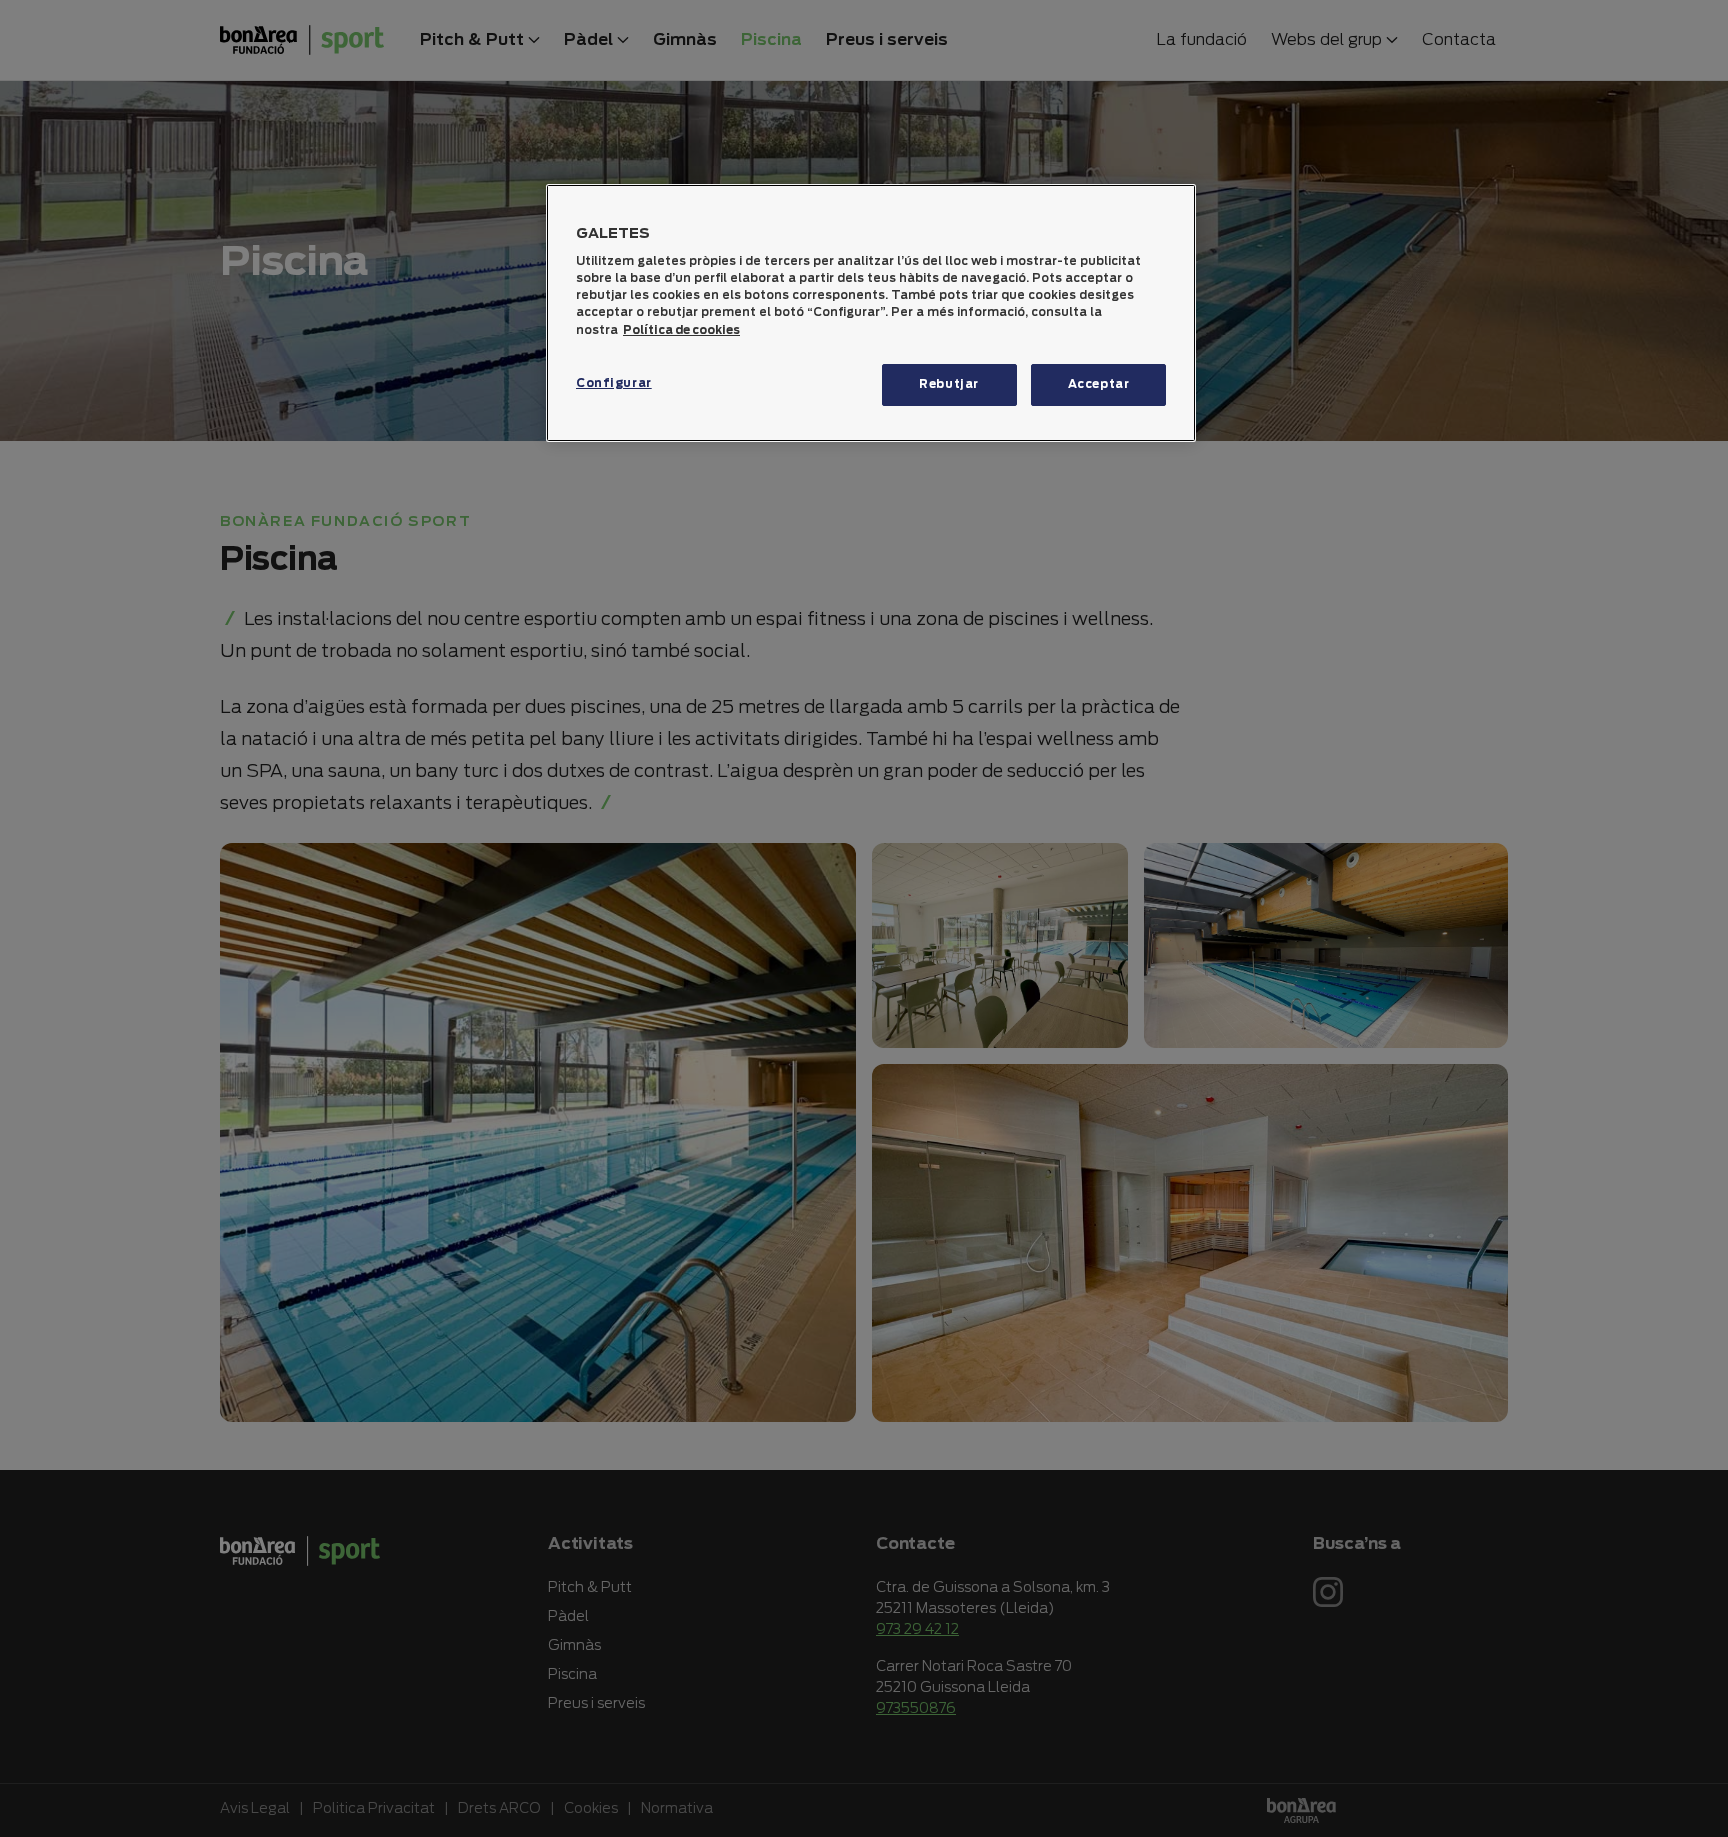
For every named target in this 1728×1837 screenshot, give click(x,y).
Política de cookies (681, 330)
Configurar (614, 383)
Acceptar (1099, 384)
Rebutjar (949, 384)
